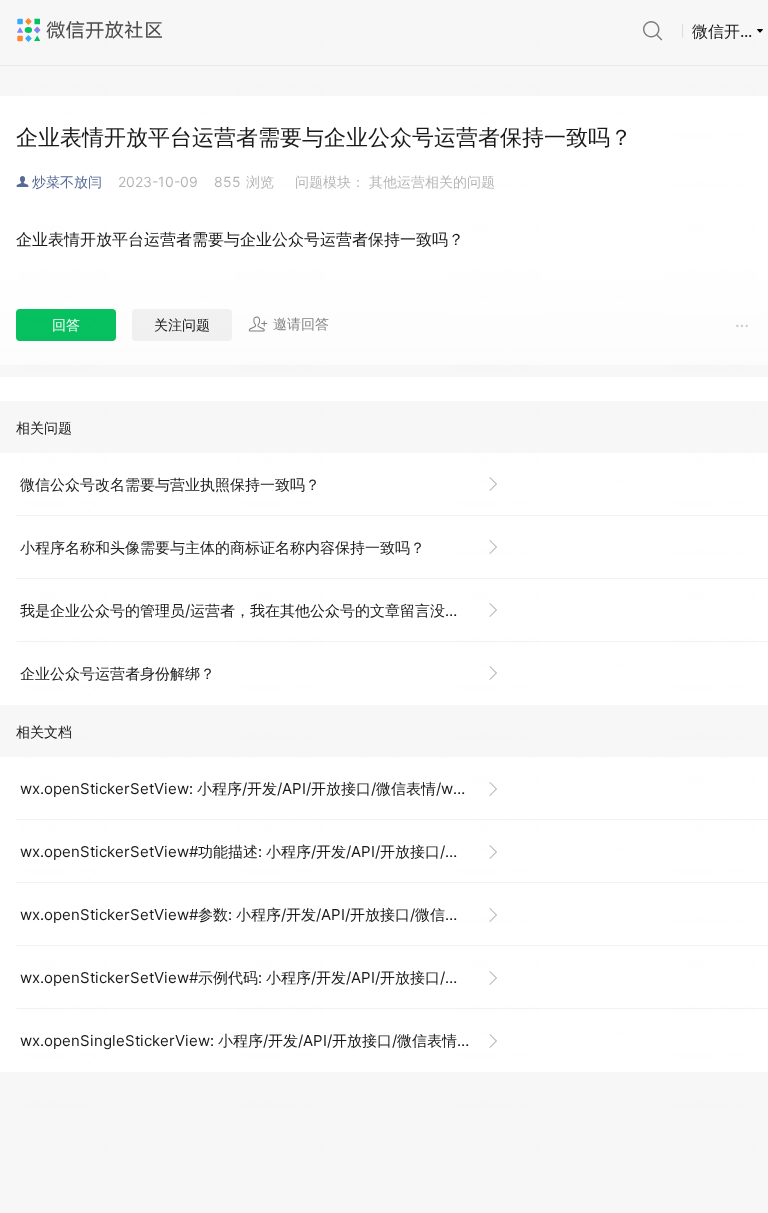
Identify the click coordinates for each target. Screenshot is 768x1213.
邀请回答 (301, 323)
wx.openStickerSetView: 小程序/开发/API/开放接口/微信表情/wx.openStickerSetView (267, 788)
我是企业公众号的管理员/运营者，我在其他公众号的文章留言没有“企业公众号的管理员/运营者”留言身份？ (267, 610)
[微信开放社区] (92, 30)
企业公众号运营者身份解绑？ (117, 673)
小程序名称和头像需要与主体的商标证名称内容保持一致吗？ (222, 547)
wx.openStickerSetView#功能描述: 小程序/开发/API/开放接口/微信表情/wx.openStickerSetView (267, 851)
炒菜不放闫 (67, 181)
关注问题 (182, 324)
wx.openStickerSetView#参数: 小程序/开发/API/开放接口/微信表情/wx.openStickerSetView (267, 914)
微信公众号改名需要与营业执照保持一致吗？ (170, 484)
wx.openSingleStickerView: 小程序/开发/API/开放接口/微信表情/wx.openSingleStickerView (267, 1040)
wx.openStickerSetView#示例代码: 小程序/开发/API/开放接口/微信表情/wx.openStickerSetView (267, 977)
